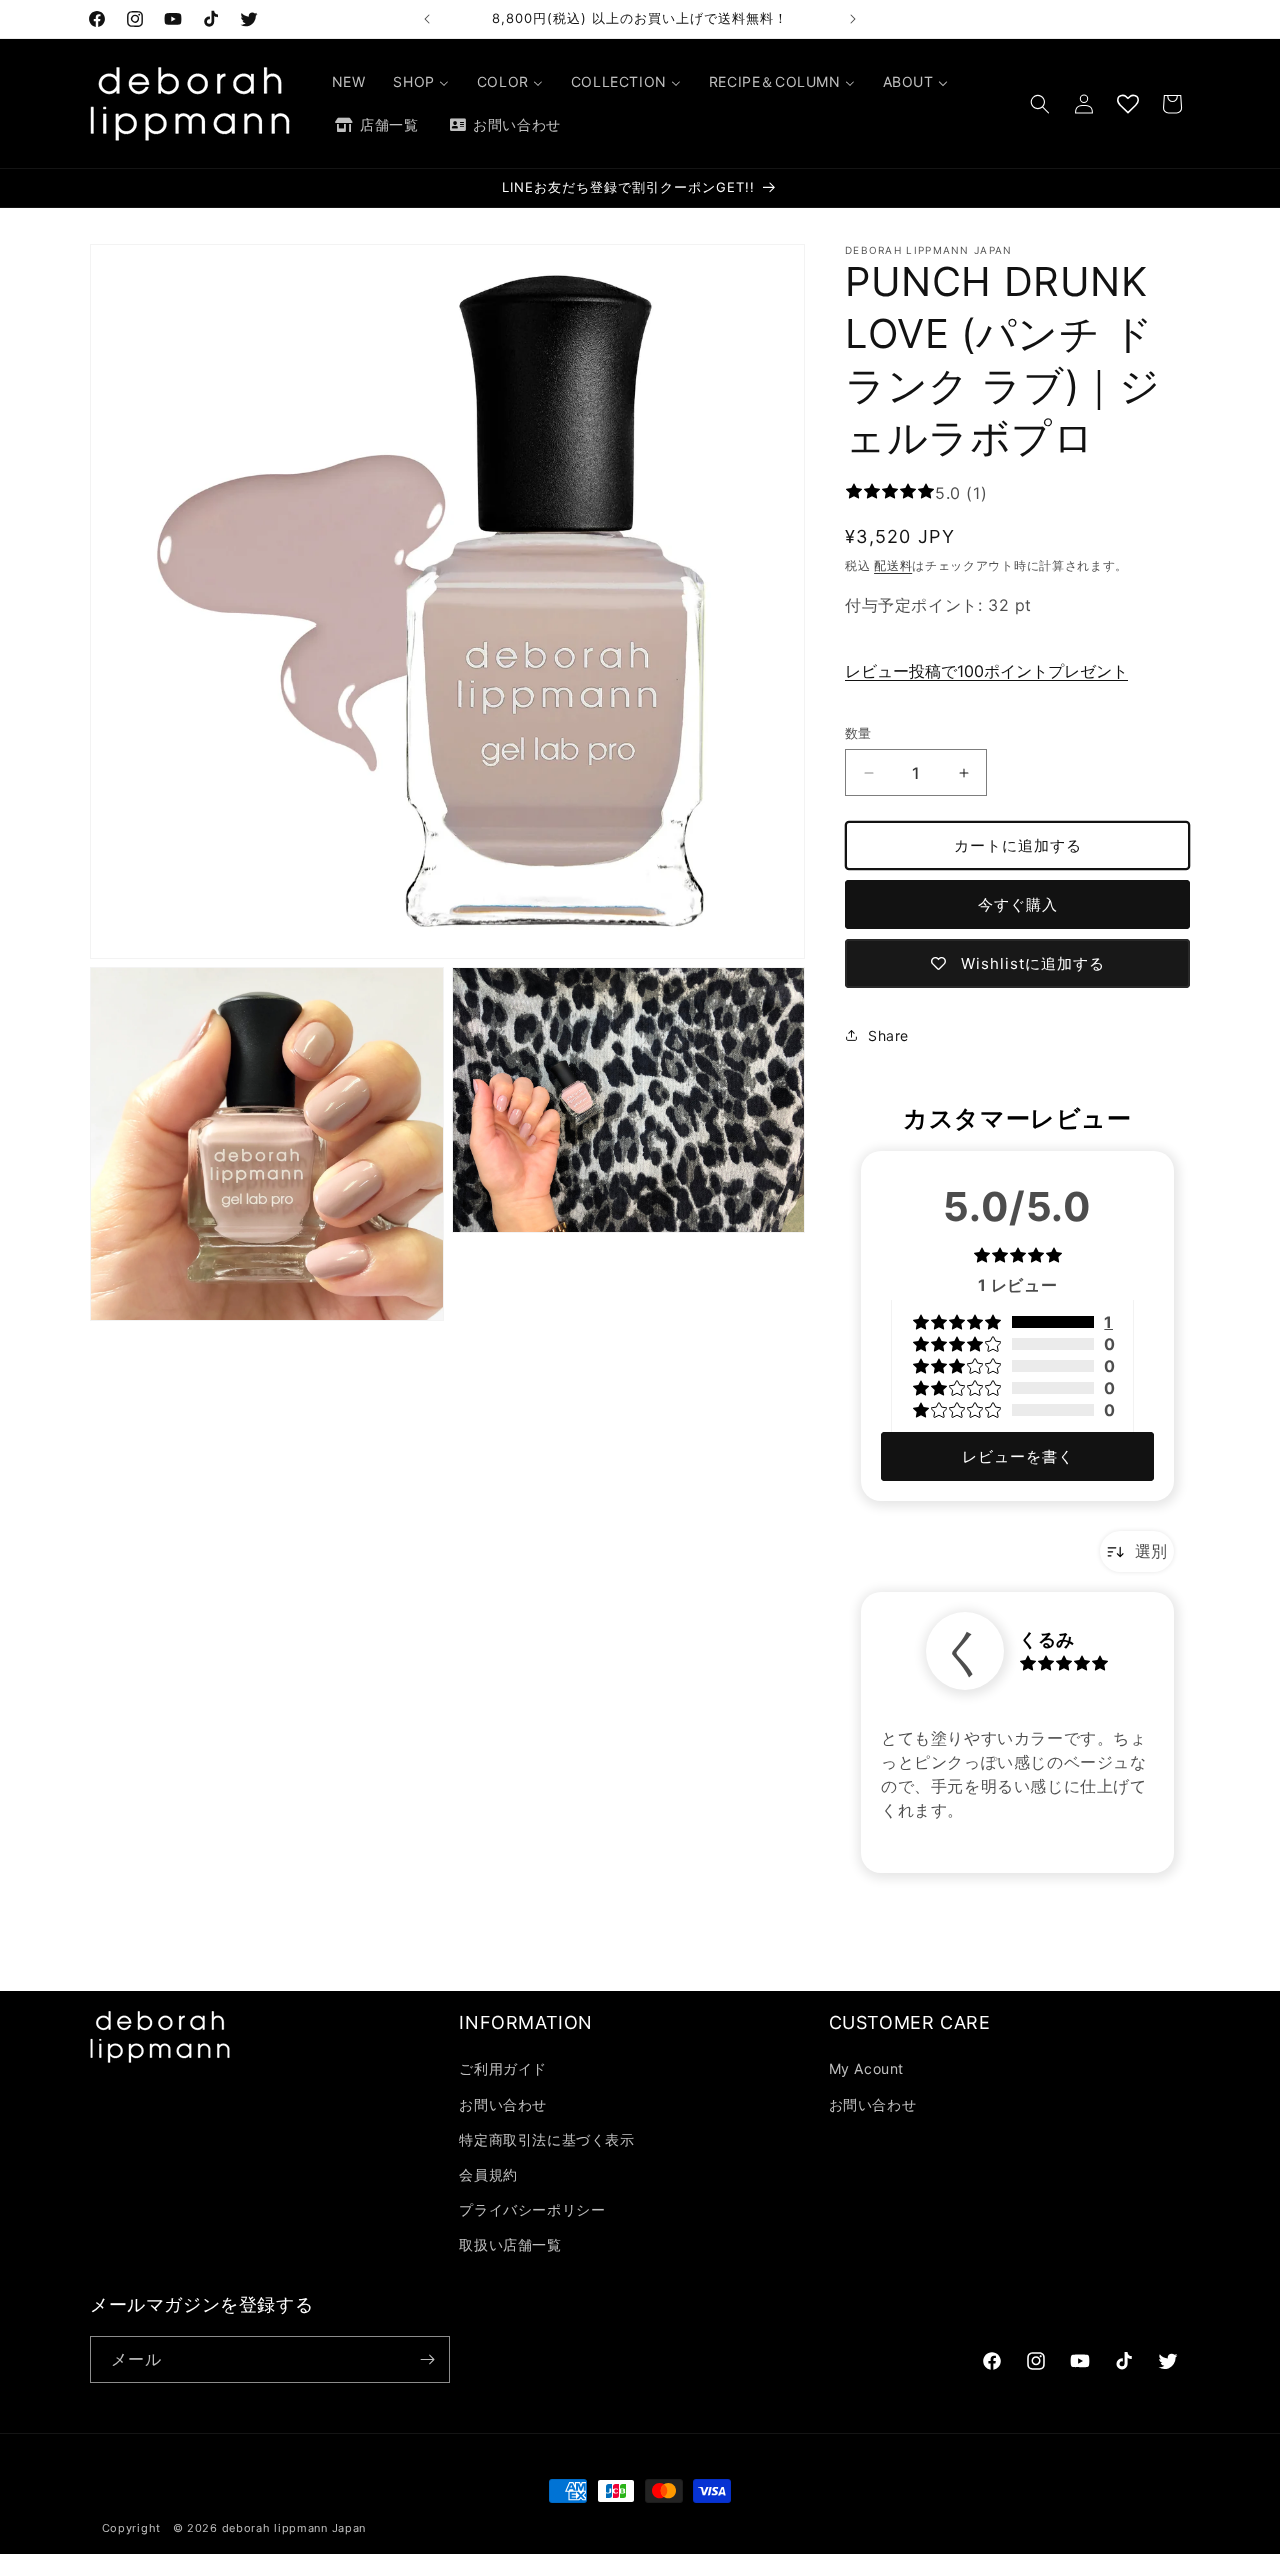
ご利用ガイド (503, 2068)
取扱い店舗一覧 (510, 2244)
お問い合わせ (503, 2104)
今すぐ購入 (1018, 904)
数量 (858, 733)
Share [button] (888, 1035)
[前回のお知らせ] (427, 19)
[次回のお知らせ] (853, 19)
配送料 (893, 565)
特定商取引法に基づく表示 (546, 2139)
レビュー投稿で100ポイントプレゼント (986, 671)
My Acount (866, 2068)
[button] (1040, 104)
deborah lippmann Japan (294, 2528)
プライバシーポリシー (532, 2209)
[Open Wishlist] (1128, 104)
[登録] (427, 2359)
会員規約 (488, 2174)
